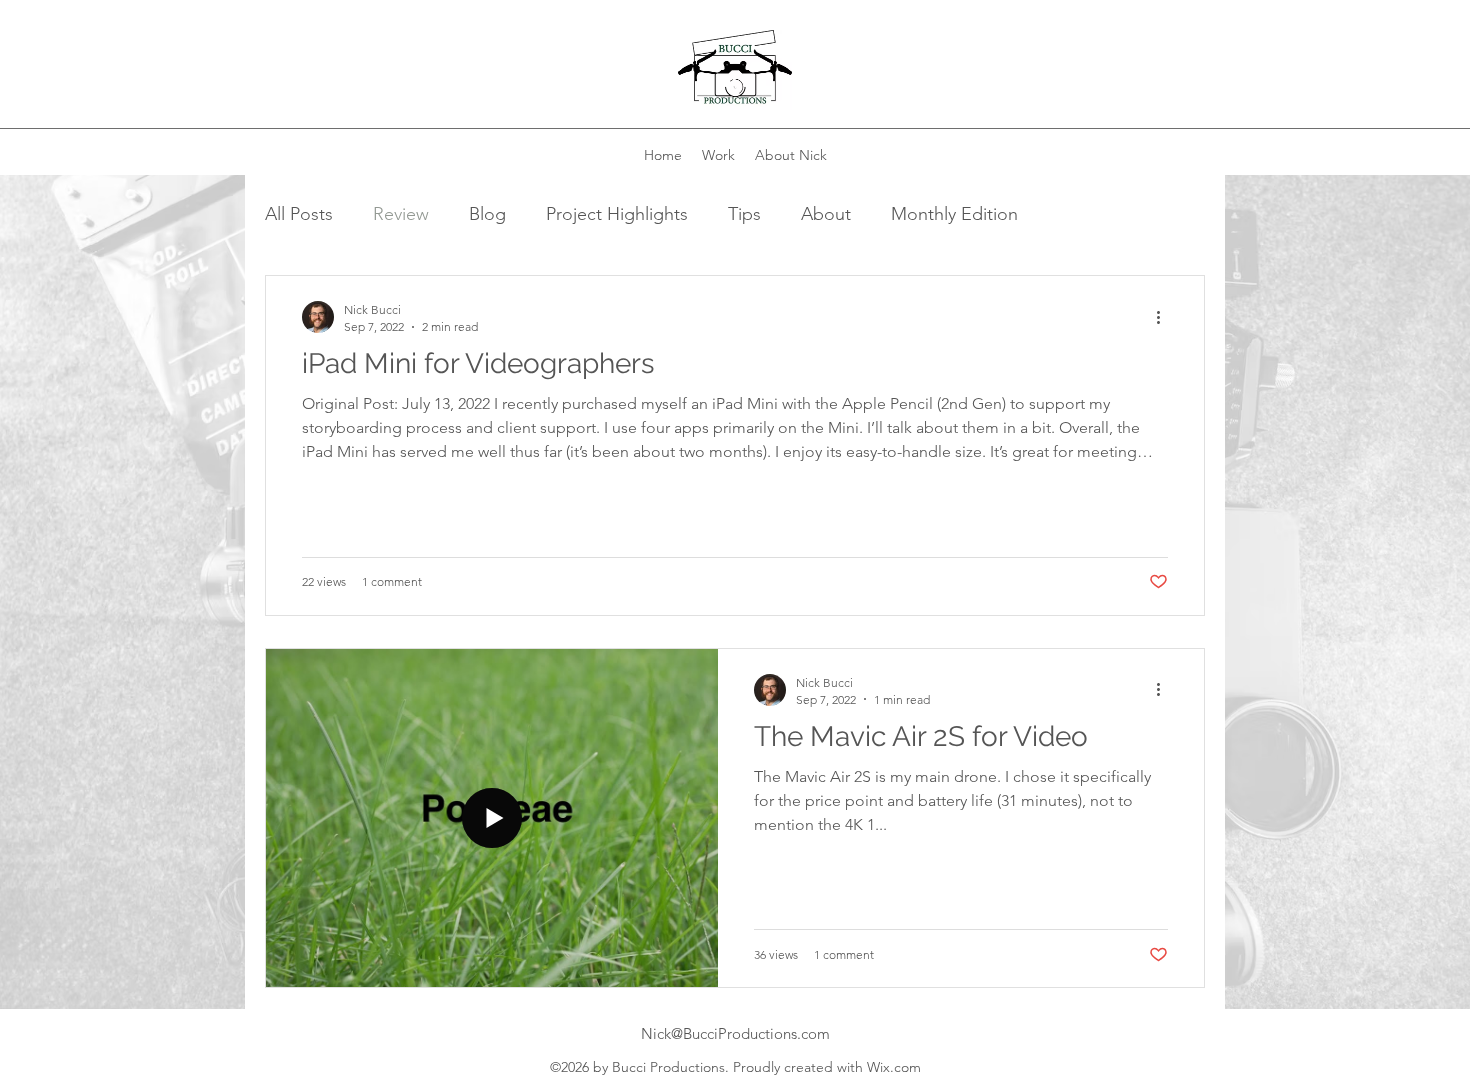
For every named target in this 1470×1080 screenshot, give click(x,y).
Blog (487, 214)
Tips (744, 214)
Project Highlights (617, 214)
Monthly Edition (954, 214)
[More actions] (1165, 317)
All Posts (299, 214)
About (826, 214)
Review (401, 214)
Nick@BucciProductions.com (735, 1033)
